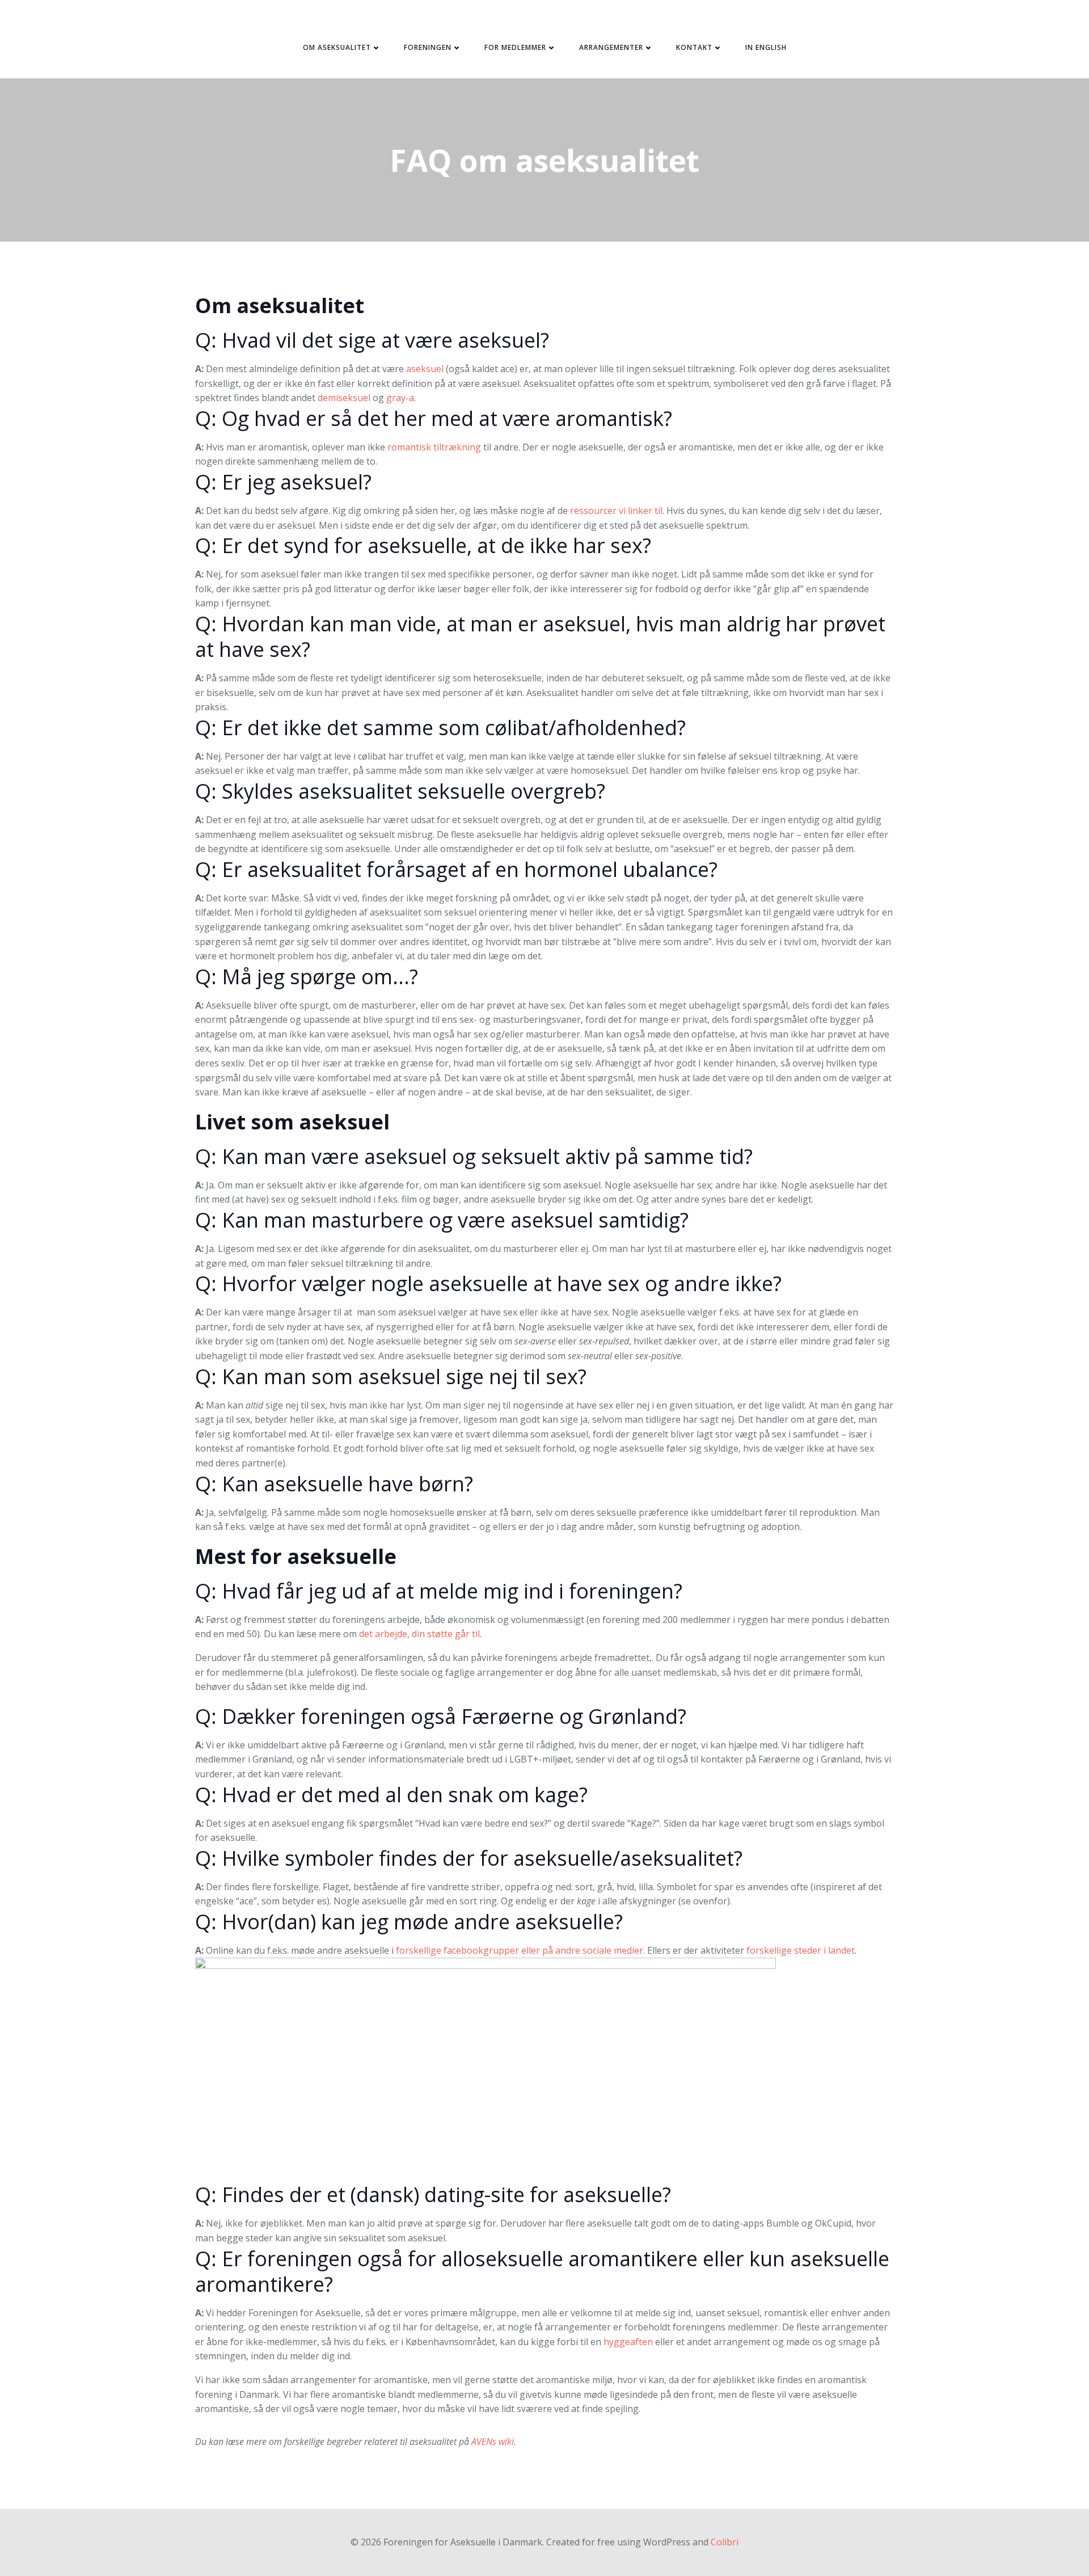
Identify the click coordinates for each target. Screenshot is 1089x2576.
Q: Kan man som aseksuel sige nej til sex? (391, 1376)
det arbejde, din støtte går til (419, 1634)
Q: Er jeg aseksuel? (283, 482)
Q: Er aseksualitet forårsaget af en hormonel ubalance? (456, 869)
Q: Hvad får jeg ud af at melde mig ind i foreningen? (439, 1591)
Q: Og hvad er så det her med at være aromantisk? (434, 418)
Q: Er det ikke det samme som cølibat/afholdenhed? (440, 728)
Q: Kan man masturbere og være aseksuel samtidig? (442, 1220)
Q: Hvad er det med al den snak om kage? (391, 1795)
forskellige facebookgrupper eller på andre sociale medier (520, 1950)
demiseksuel (344, 398)
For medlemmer (515, 47)
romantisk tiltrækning (434, 447)
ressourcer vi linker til (616, 511)
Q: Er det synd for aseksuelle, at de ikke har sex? (423, 545)
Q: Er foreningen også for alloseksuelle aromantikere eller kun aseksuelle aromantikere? (542, 2271)
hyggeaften (628, 2342)
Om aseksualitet (337, 47)
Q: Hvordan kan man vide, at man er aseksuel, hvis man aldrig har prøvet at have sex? (540, 636)
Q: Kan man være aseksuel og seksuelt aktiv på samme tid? (474, 1156)
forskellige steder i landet (801, 1950)
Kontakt (694, 47)
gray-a (400, 398)
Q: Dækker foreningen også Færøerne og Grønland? (441, 1716)
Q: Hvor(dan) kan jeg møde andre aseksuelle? (409, 1922)
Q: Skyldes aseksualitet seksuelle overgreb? (400, 791)
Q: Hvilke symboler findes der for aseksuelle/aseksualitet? (469, 1858)
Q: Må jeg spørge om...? (307, 977)
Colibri (725, 2542)
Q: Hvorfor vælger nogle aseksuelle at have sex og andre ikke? (488, 1283)
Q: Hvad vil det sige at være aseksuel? (372, 340)
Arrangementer (611, 47)
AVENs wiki (493, 2442)
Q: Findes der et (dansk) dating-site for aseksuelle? (433, 2195)
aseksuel (425, 369)
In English (766, 47)
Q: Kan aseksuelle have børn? (334, 1484)
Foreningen (428, 47)
